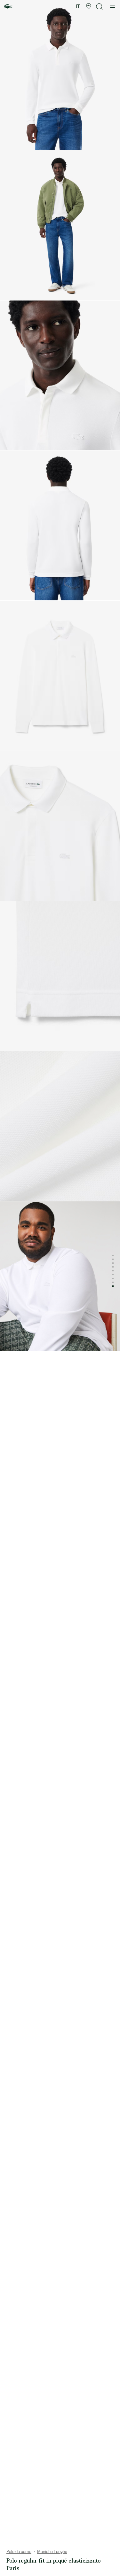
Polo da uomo (19, 2552)
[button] (89, 6)
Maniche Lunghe (52, 2552)
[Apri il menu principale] (112, 6)
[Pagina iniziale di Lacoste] (8, 7)
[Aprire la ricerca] (100, 7)
